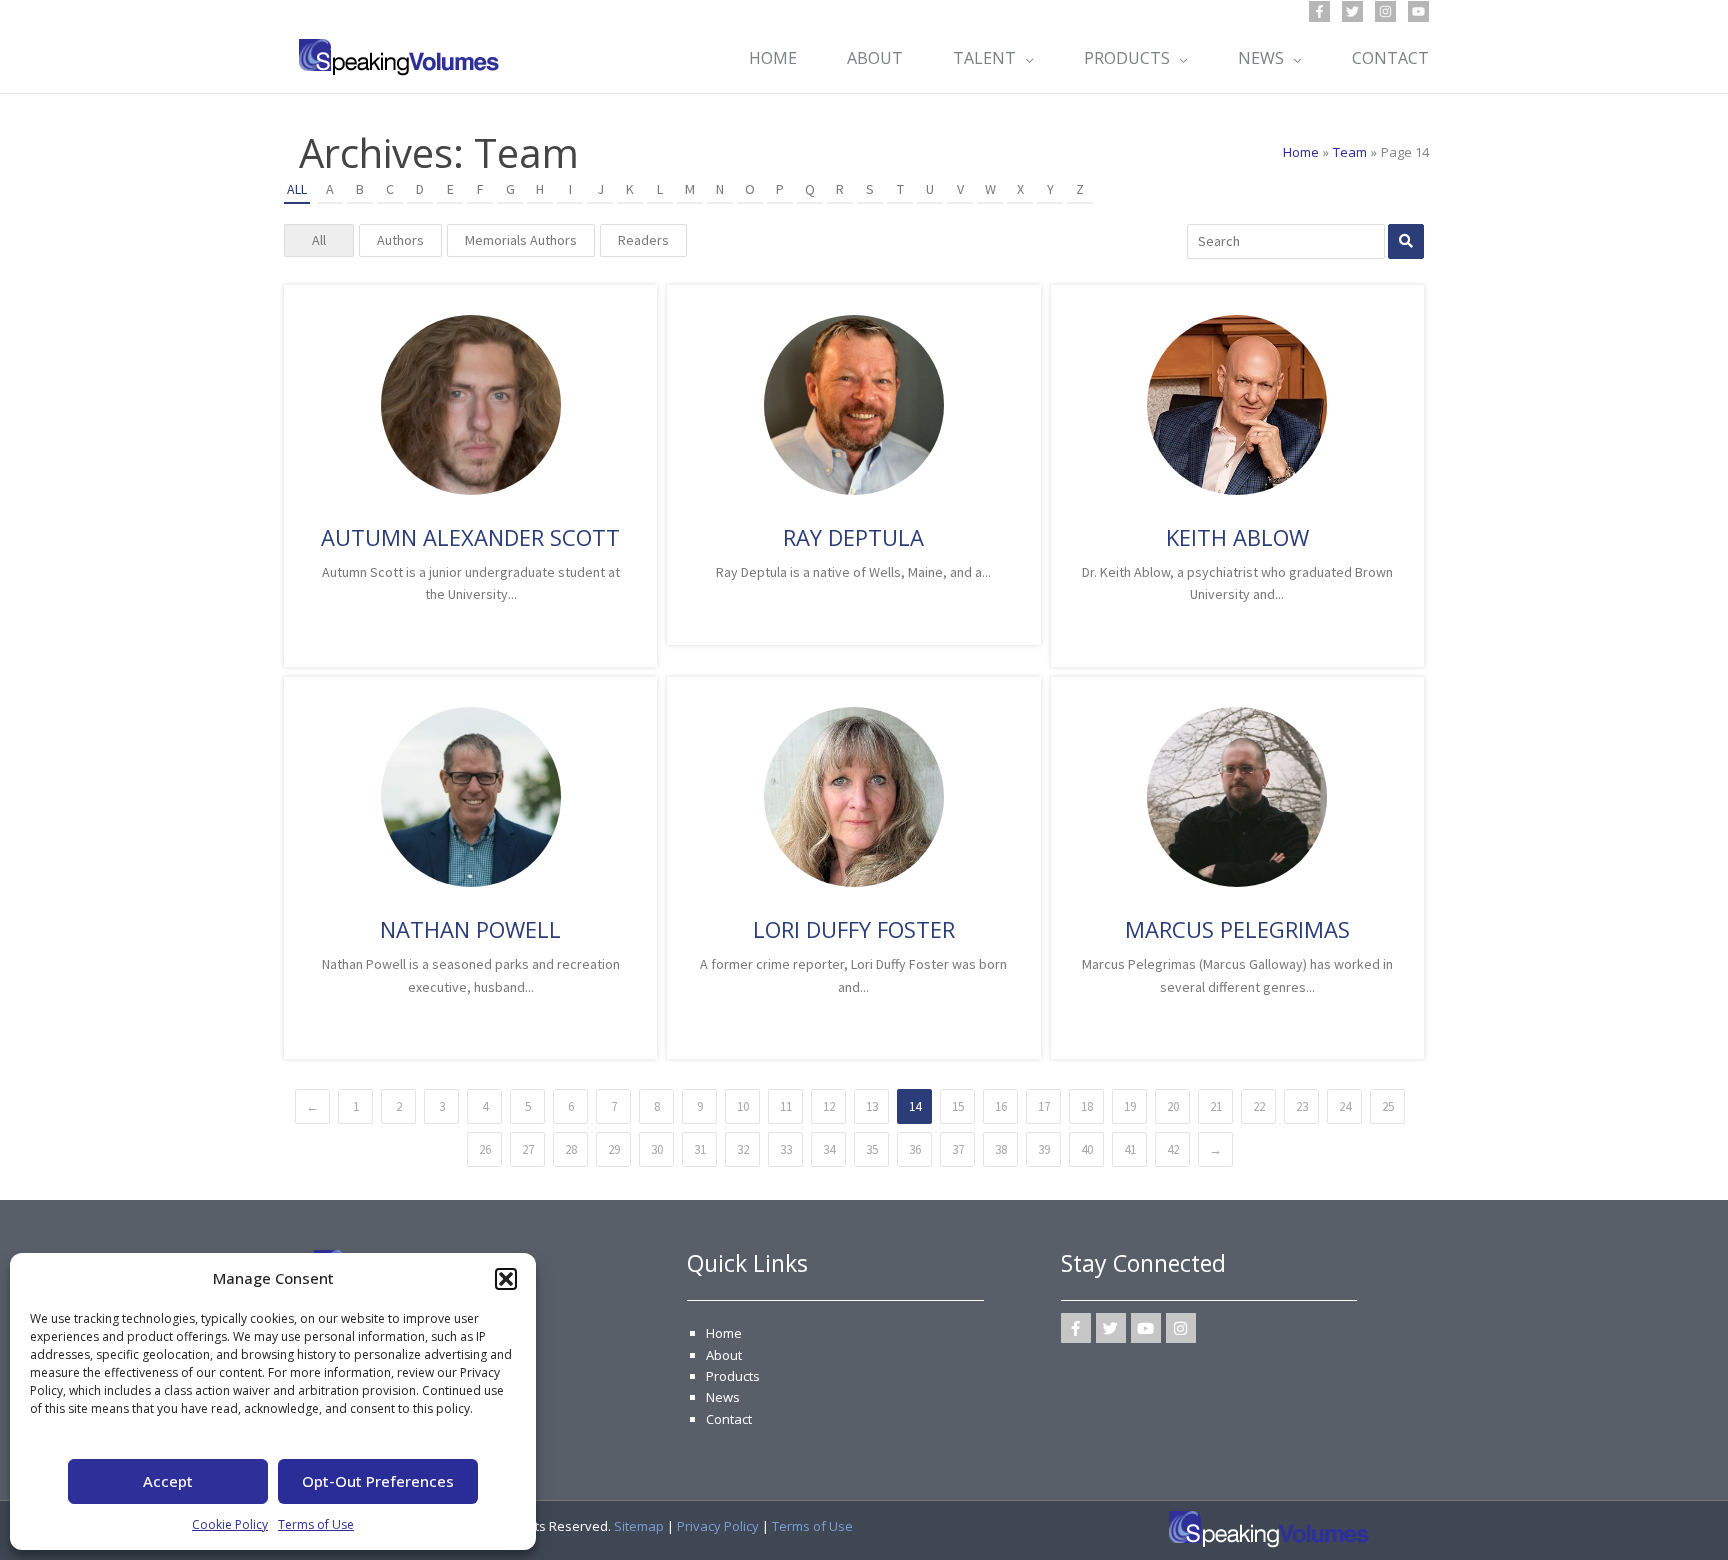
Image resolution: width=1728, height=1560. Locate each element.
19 (1130, 1106)
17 (1044, 1106)
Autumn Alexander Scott (470, 537)
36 (915, 1149)
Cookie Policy (230, 1524)
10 (743, 1106)
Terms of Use (316, 1524)
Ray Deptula (853, 537)
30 (657, 1149)
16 (1001, 1106)
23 (1302, 1106)
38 (1001, 1149)
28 (571, 1149)
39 (1044, 1149)
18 (1087, 1106)
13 (872, 1106)
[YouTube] (1418, 11)
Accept (168, 1481)
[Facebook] (1319, 11)
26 (485, 1149)
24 (1345, 1106)
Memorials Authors (521, 240)
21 (1216, 1106)
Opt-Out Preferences (378, 1481)
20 (1173, 1106)
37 (958, 1149)
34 (829, 1149)
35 (872, 1149)
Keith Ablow (1237, 537)
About (724, 1355)
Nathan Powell (470, 929)
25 (1388, 1106)
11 (786, 1106)
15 (958, 1106)
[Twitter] (1352, 11)
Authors (400, 240)
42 (1173, 1149)
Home (724, 1333)
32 (743, 1149)
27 (528, 1149)
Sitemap (639, 1526)
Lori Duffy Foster (854, 929)
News (723, 1397)
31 (700, 1149)
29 (614, 1149)
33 (786, 1149)
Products (733, 1376)
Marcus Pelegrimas (1237, 929)
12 (829, 1106)
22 (1259, 1106)
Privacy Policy (718, 1526)
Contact (729, 1419)
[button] (506, 1279)
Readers (643, 240)
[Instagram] (1385, 11)
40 (1087, 1149)
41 (1130, 1149)
